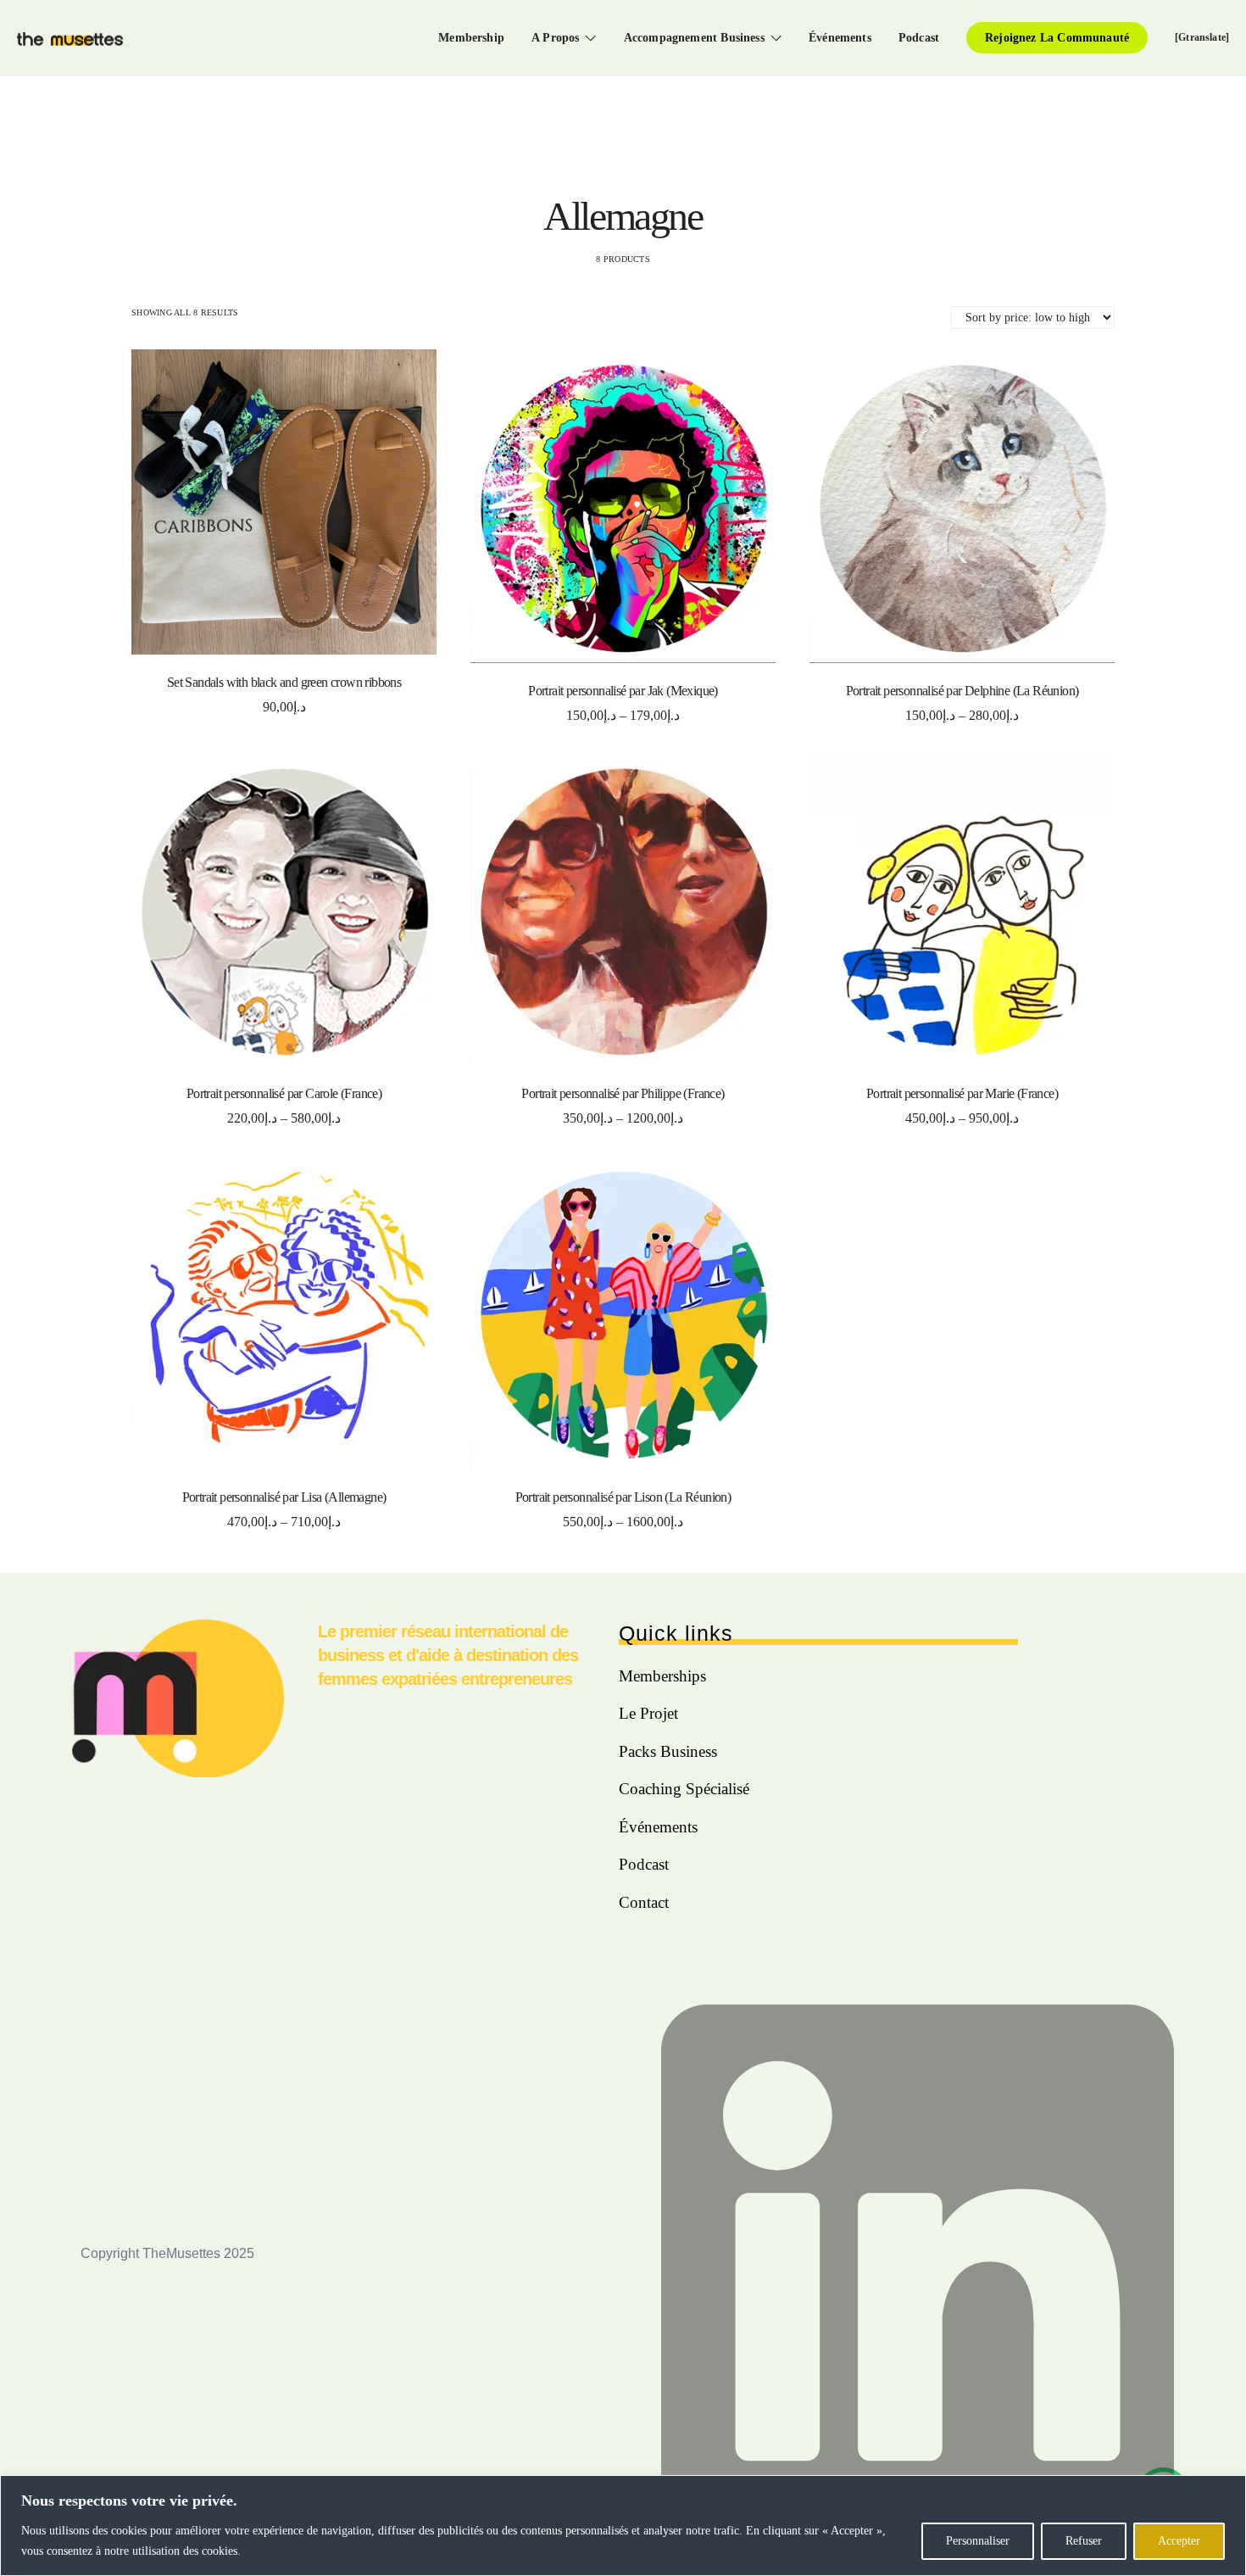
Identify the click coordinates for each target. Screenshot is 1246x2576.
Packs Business (668, 1751)
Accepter (1179, 2541)
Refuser (1084, 2541)
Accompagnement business (694, 37)
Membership (471, 37)
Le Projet (648, 1713)
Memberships (662, 1676)
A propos (555, 37)
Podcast (919, 37)
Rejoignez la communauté (1057, 37)
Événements (840, 37)
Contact (644, 1902)
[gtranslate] (1202, 37)
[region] (623, 2526)
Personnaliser (978, 2541)
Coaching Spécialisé (684, 1789)
